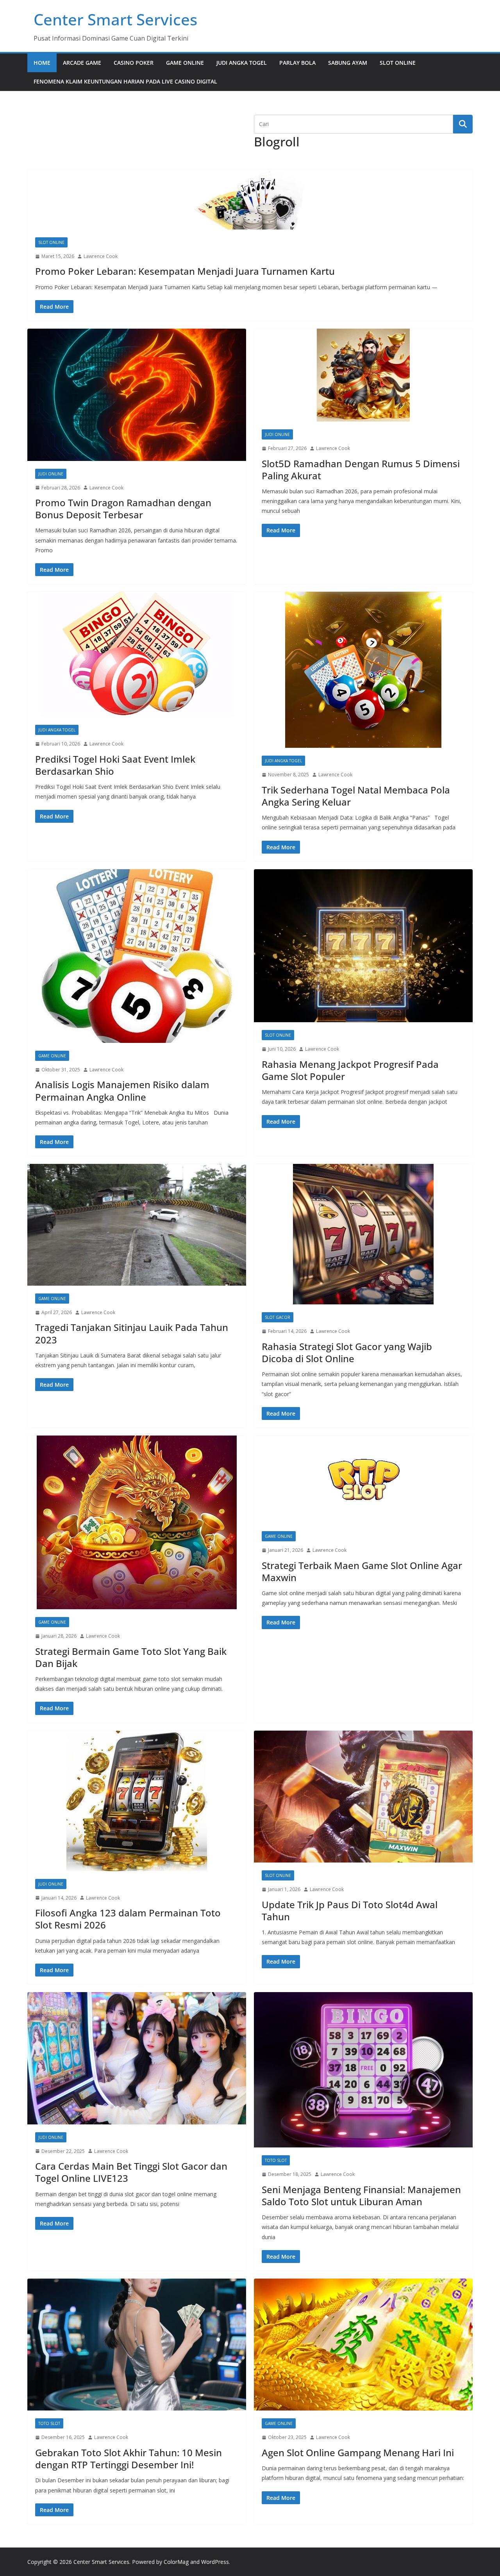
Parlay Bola (297, 63)
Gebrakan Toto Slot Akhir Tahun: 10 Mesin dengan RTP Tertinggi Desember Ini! (129, 2459)
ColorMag (176, 2562)
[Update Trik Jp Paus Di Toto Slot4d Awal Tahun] (363, 1797)
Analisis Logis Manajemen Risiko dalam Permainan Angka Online (122, 1091)
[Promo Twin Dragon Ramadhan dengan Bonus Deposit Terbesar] (137, 395)
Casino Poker (134, 63)
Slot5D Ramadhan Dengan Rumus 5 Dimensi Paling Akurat (361, 470)
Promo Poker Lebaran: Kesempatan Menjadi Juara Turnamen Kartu (185, 271)
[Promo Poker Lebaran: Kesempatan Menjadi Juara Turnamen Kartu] (250, 199)
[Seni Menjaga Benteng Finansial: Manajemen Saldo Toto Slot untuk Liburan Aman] (363, 2070)
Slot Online (398, 63)
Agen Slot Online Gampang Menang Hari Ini (358, 2452)
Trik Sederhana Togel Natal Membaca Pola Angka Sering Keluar (356, 796)
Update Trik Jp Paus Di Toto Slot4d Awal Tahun (350, 1911)
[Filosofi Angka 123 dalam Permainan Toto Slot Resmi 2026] (137, 1801)
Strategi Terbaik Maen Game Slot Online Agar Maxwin (362, 1571)
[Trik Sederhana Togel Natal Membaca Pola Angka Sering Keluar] (363, 670)
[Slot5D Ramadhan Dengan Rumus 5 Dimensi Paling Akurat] (363, 375)
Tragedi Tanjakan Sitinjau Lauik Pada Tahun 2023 (132, 1333)
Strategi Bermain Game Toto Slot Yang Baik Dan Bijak (131, 1657)
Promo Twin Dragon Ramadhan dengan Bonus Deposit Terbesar (123, 509)
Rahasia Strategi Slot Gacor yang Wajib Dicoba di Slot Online (347, 1352)
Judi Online (51, 474)
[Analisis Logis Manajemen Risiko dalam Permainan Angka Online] (137, 956)
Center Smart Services (115, 19)
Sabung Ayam (348, 63)
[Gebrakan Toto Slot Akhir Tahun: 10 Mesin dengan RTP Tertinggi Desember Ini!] (137, 2345)
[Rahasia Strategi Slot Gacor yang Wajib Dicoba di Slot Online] (363, 1234)
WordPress (215, 2562)
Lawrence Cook (101, 256)
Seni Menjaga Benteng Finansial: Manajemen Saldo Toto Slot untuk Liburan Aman (361, 2195)
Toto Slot (276, 2160)
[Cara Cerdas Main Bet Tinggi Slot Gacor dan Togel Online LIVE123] (137, 2058)
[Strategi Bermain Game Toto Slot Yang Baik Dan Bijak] (137, 1522)
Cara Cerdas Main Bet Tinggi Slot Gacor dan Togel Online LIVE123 (131, 2172)
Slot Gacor (278, 1317)
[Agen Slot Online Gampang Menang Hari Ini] (363, 2345)
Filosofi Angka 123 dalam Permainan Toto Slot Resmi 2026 (128, 1919)
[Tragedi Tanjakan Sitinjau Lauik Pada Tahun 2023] (137, 1225)
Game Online (185, 63)
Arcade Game (82, 63)
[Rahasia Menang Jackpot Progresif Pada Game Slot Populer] (363, 946)
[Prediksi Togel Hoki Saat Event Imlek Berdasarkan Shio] (137, 654)
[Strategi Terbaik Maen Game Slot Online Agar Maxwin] (363, 1479)
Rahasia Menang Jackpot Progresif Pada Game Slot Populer (350, 1070)
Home (42, 63)
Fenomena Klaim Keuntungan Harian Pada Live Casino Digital (125, 81)
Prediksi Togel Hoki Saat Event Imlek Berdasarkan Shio (115, 765)
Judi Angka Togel (242, 63)
